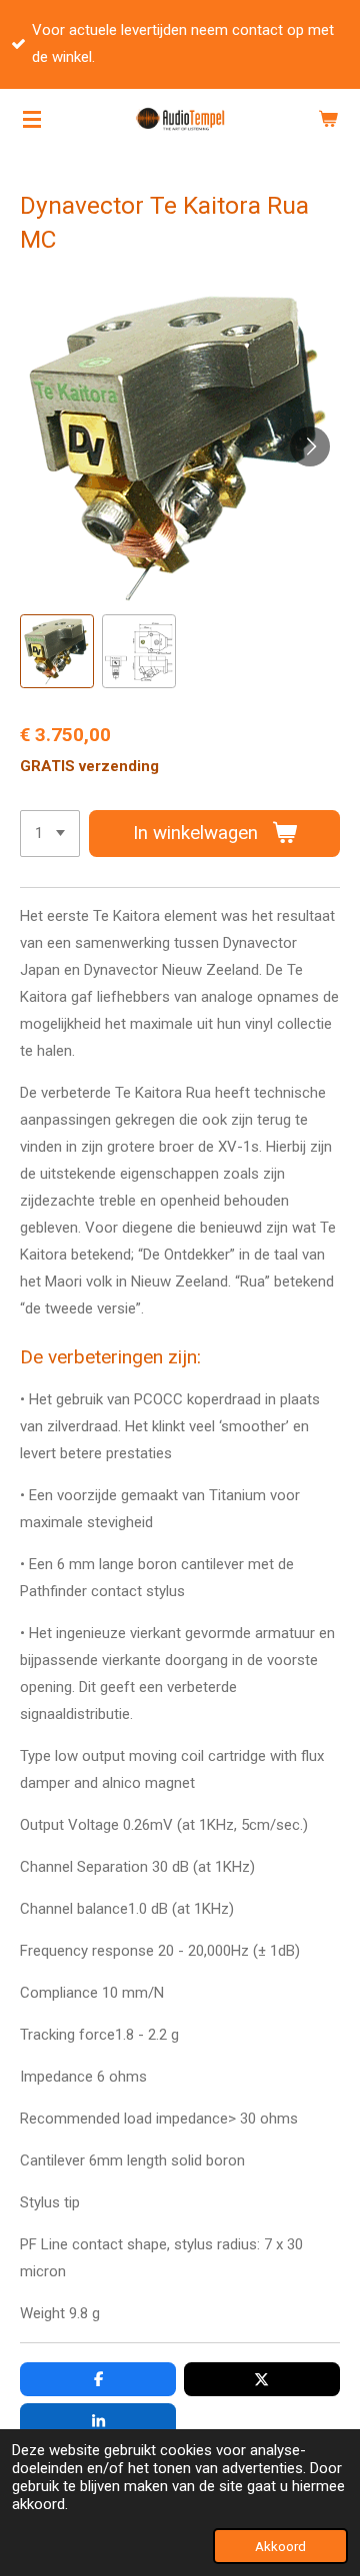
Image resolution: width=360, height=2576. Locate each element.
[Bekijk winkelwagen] (328, 119)
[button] (57, 651)
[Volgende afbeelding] (310, 446)
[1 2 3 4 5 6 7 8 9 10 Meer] (50, 834)
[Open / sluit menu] (32, 119)
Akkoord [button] (280, 2546)
